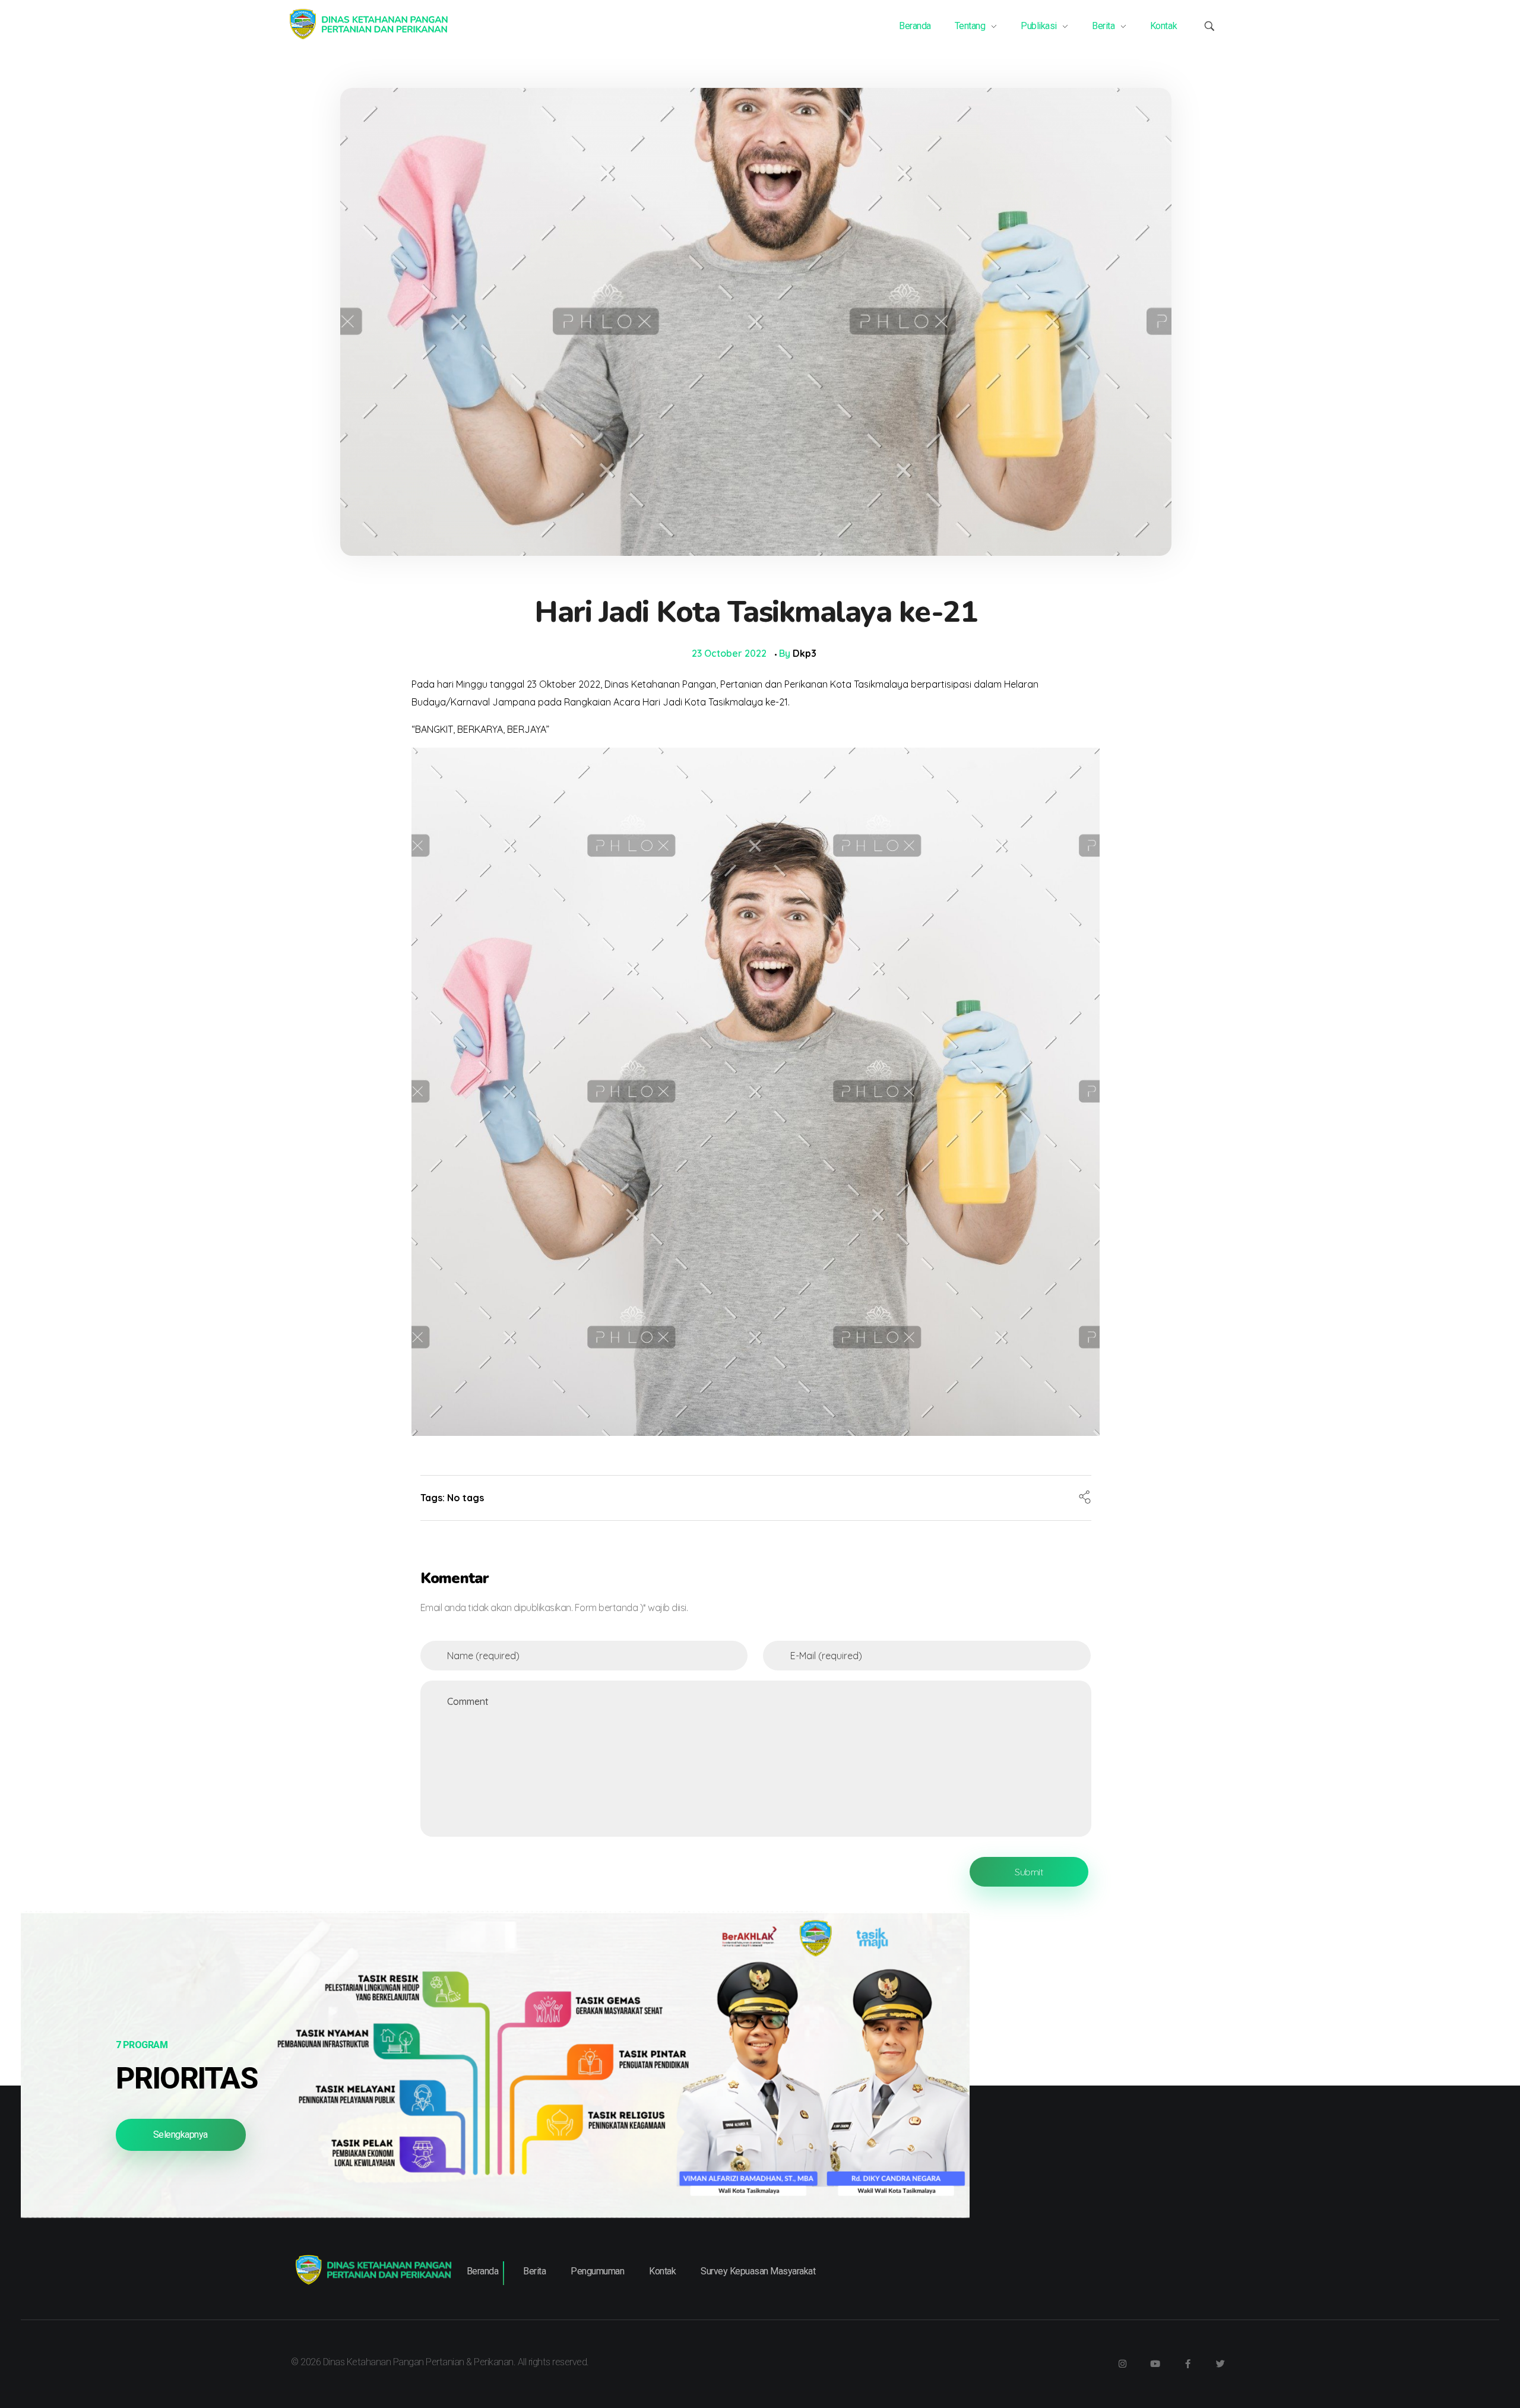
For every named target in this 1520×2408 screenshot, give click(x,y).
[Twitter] (1220, 2363)
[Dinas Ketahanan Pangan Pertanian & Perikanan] (368, 24)
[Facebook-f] (1187, 2363)
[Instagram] (1122, 2363)
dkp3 (805, 653)
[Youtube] (1155, 2363)
